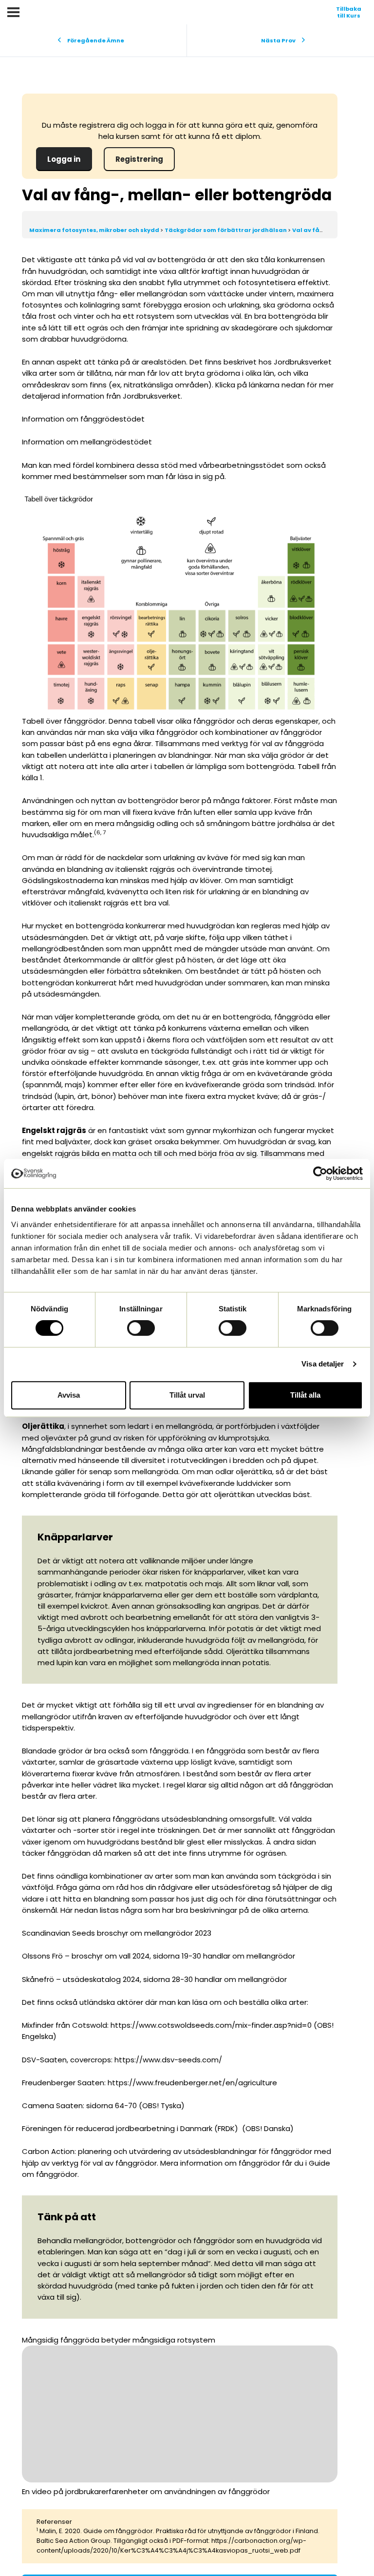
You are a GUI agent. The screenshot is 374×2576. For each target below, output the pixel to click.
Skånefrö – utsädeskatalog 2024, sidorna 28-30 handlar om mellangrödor (154, 1979)
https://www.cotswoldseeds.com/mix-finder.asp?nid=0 (211, 2025)
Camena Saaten (52, 2105)
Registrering (139, 159)
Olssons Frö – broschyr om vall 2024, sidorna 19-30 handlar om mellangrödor (159, 1956)
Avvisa (69, 1395)
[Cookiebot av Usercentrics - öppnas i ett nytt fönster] (320, 1173)
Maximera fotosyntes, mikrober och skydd (95, 230)
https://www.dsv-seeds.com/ (168, 2060)
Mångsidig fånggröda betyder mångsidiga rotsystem (119, 2340)
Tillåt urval (187, 1395)
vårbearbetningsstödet (242, 465)
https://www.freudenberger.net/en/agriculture (192, 2083)
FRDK (226, 2128)
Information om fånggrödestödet (83, 419)
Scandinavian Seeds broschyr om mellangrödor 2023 (117, 1933)
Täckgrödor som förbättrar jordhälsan (226, 230)
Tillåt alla (305, 1395)
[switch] (141, 1328)
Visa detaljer (323, 1364)
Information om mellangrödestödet (87, 442)
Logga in (64, 159)
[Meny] (13, 12)
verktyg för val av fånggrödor (104, 2163)
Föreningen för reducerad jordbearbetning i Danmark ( (120, 2128)
